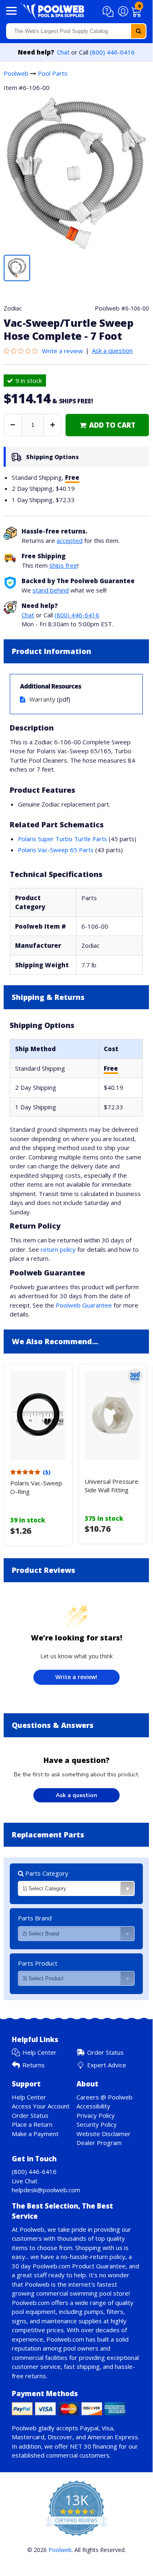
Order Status (105, 2052)
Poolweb (16, 73)
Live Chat (25, 2181)
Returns (34, 2065)
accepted (70, 540)
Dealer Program (99, 2143)
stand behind (51, 590)
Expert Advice (107, 2065)
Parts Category (46, 1873)
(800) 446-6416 (112, 52)
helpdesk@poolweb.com (46, 2190)
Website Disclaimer (104, 2134)
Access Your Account (41, 2106)
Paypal (89, 2428)
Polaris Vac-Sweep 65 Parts (56, 850)
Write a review (62, 351)
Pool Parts (53, 73)
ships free (63, 565)
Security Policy (97, 2124)
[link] (107, 425)
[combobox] (76, 31)
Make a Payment (35, 2134)
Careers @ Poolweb (105, 2097)
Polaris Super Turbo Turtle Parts (62, 839)
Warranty (42, 699)
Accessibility (93, 2106)
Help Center (39, 2052)
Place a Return (32, 2124)
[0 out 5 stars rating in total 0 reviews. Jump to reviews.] (23, 351)
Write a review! (76, 1677)
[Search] (138, 31)
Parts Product (38, 1963)
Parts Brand (35, 1918)
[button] (109, 12)
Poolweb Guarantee (84, 1305)
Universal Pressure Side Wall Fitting (111, 1486)
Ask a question (112, 350)
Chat (63, 52)
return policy (58, 1249)
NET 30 (81, 2446)
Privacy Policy (96, 2115)
